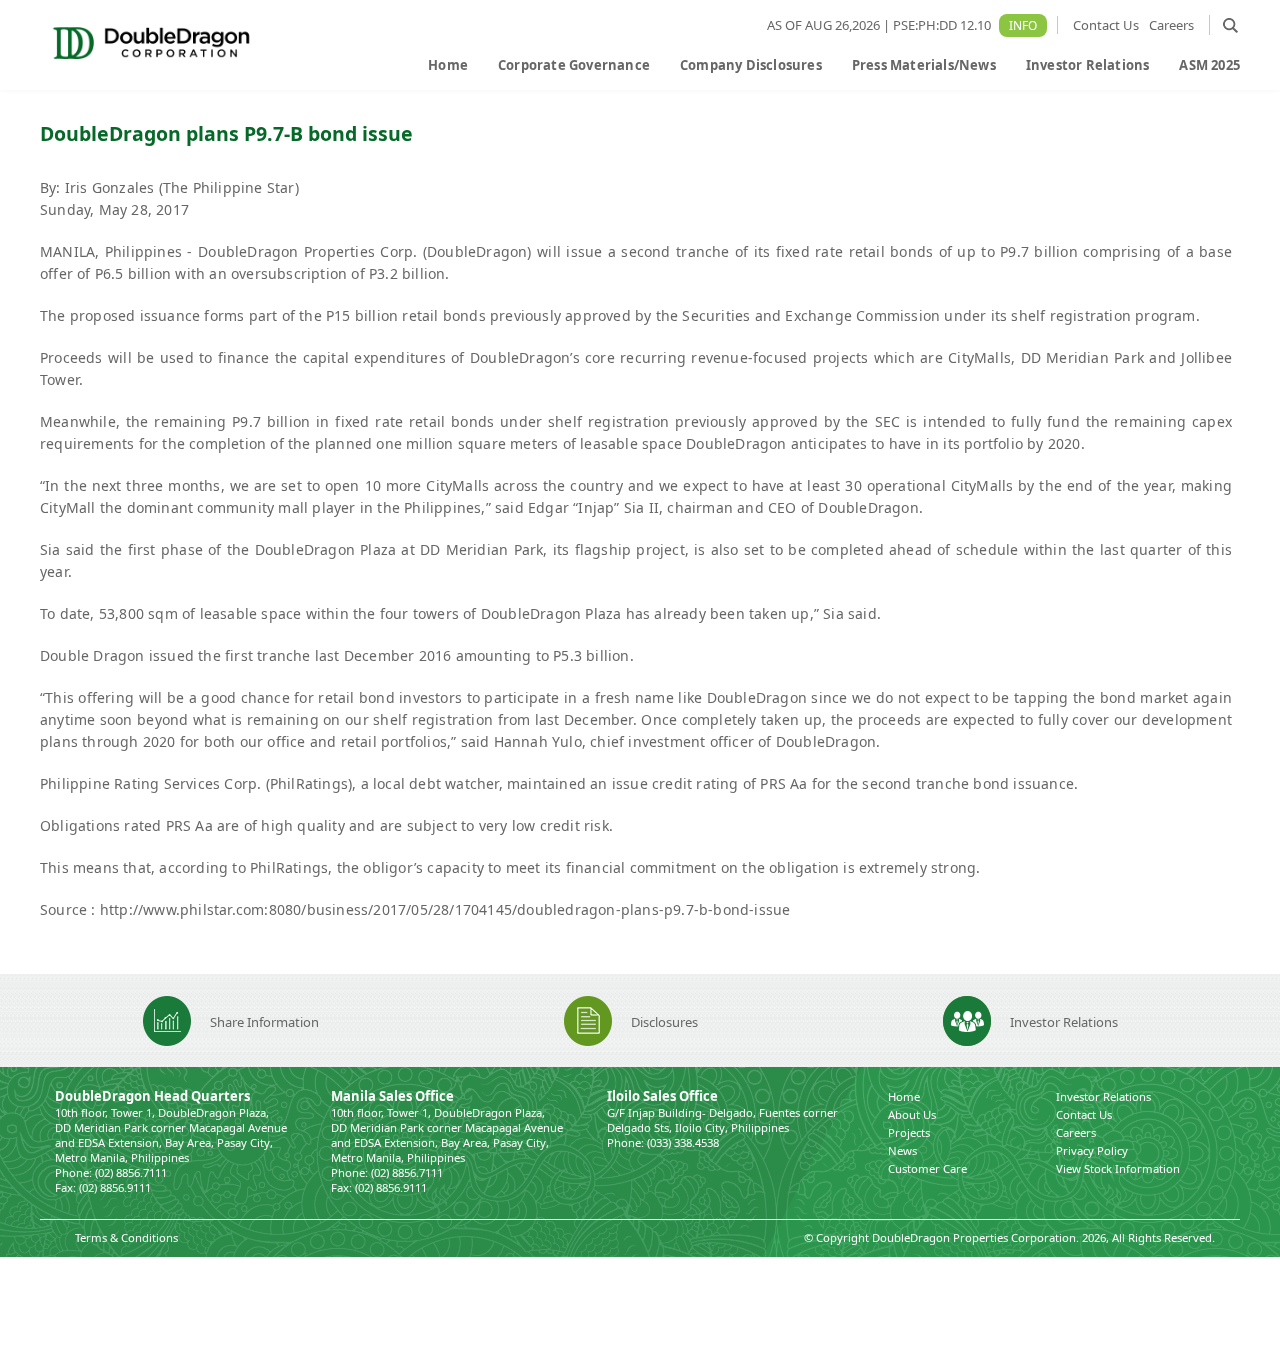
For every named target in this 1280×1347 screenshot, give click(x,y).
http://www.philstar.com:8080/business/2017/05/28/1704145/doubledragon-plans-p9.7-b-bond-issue (445, 909)
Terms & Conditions (126, 1237)
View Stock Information (1118, 1168)
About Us (912, 1114)
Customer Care (927, 1168)
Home (448, 65)
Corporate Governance (574, 65)
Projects (909, 1132)
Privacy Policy (1092, 1150)
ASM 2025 (1209, 65)
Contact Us (1106, 25)
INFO (1023, 25)
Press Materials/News (924, 65)
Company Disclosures (751, 65)
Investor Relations (1088, 65)
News (902, 1150)
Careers (1171, 25)
